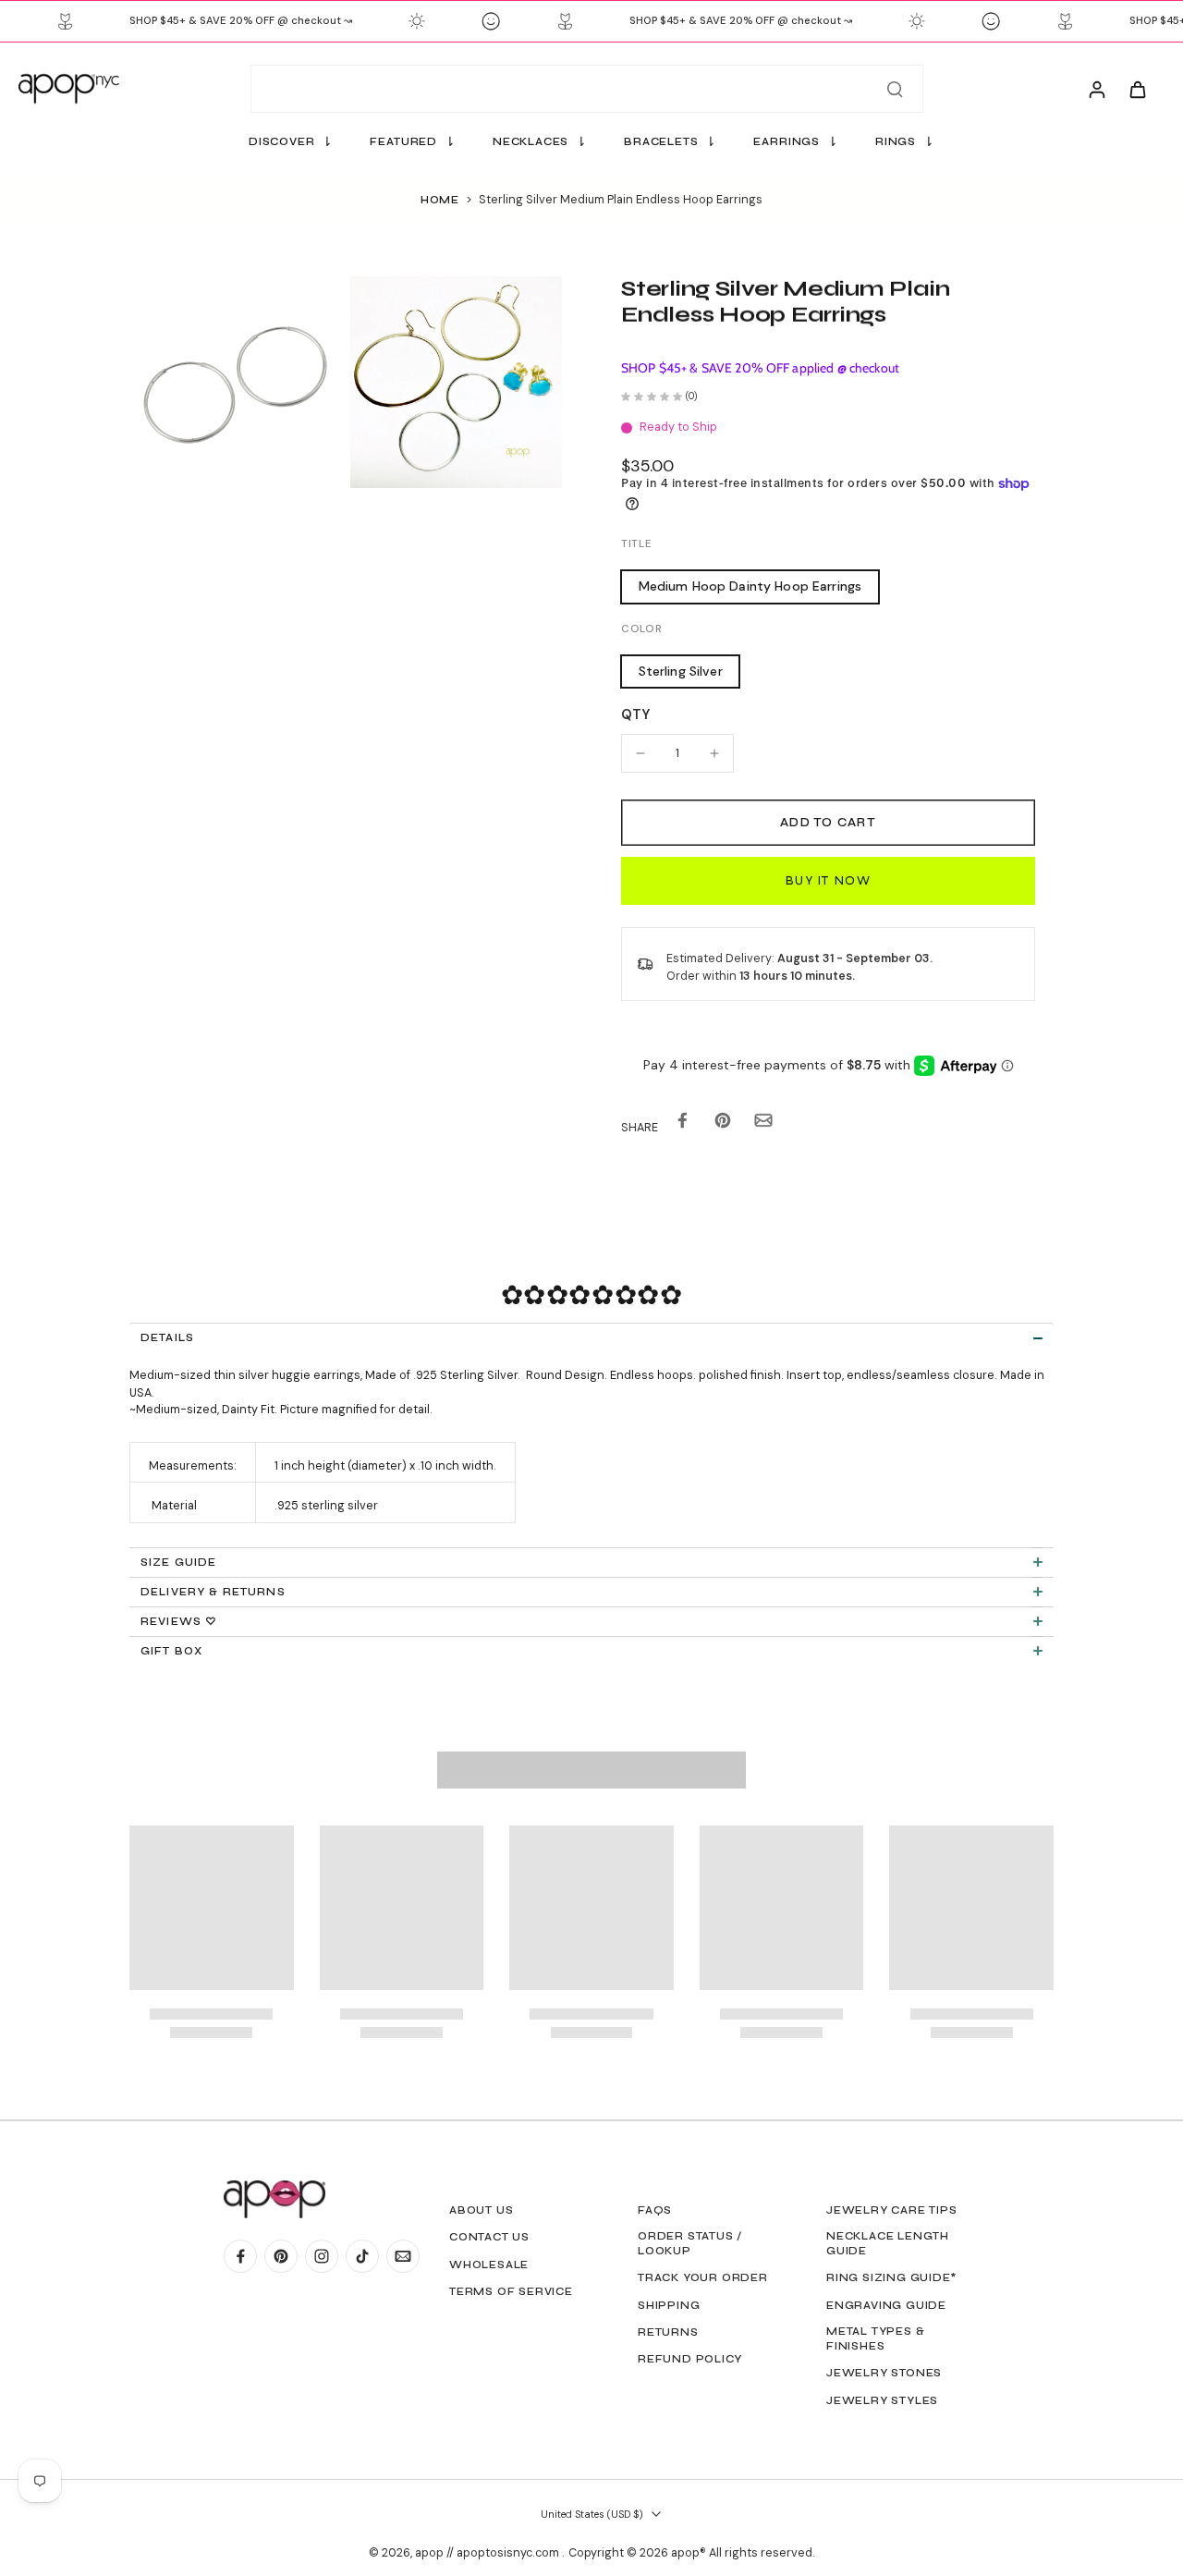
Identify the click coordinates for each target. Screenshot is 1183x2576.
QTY (635, 714)
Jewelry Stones (884, 2373)
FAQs (655, 2210)
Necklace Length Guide (888, 2243)
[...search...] (895, 89)
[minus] (640, 753)
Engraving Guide (886, 2305)
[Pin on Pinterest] (723, 1124)
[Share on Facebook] (682, 1124)
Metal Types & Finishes (875, 2338)
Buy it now (828, 880)
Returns (668, 2332)
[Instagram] (322, 2256)
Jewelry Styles (882, 2400)
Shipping (669, 2305)
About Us (481, 2210)
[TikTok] (362, 2256)
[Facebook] (240, 2256)
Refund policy (689, 2359)
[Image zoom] (235, 382)
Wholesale (489, 2265)
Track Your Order (703, 2277)
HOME (440, 200)
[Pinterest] (281, 2256)
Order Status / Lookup (690, 2243)
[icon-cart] (1137, 89)
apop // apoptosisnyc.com (488, 2553)
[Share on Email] (763, 1124)
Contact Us (489, 2237)
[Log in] (1096, 89)
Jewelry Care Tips (892, 2210)
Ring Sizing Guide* (891, 2277)
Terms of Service (511, 2291)
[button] (828, 823)
